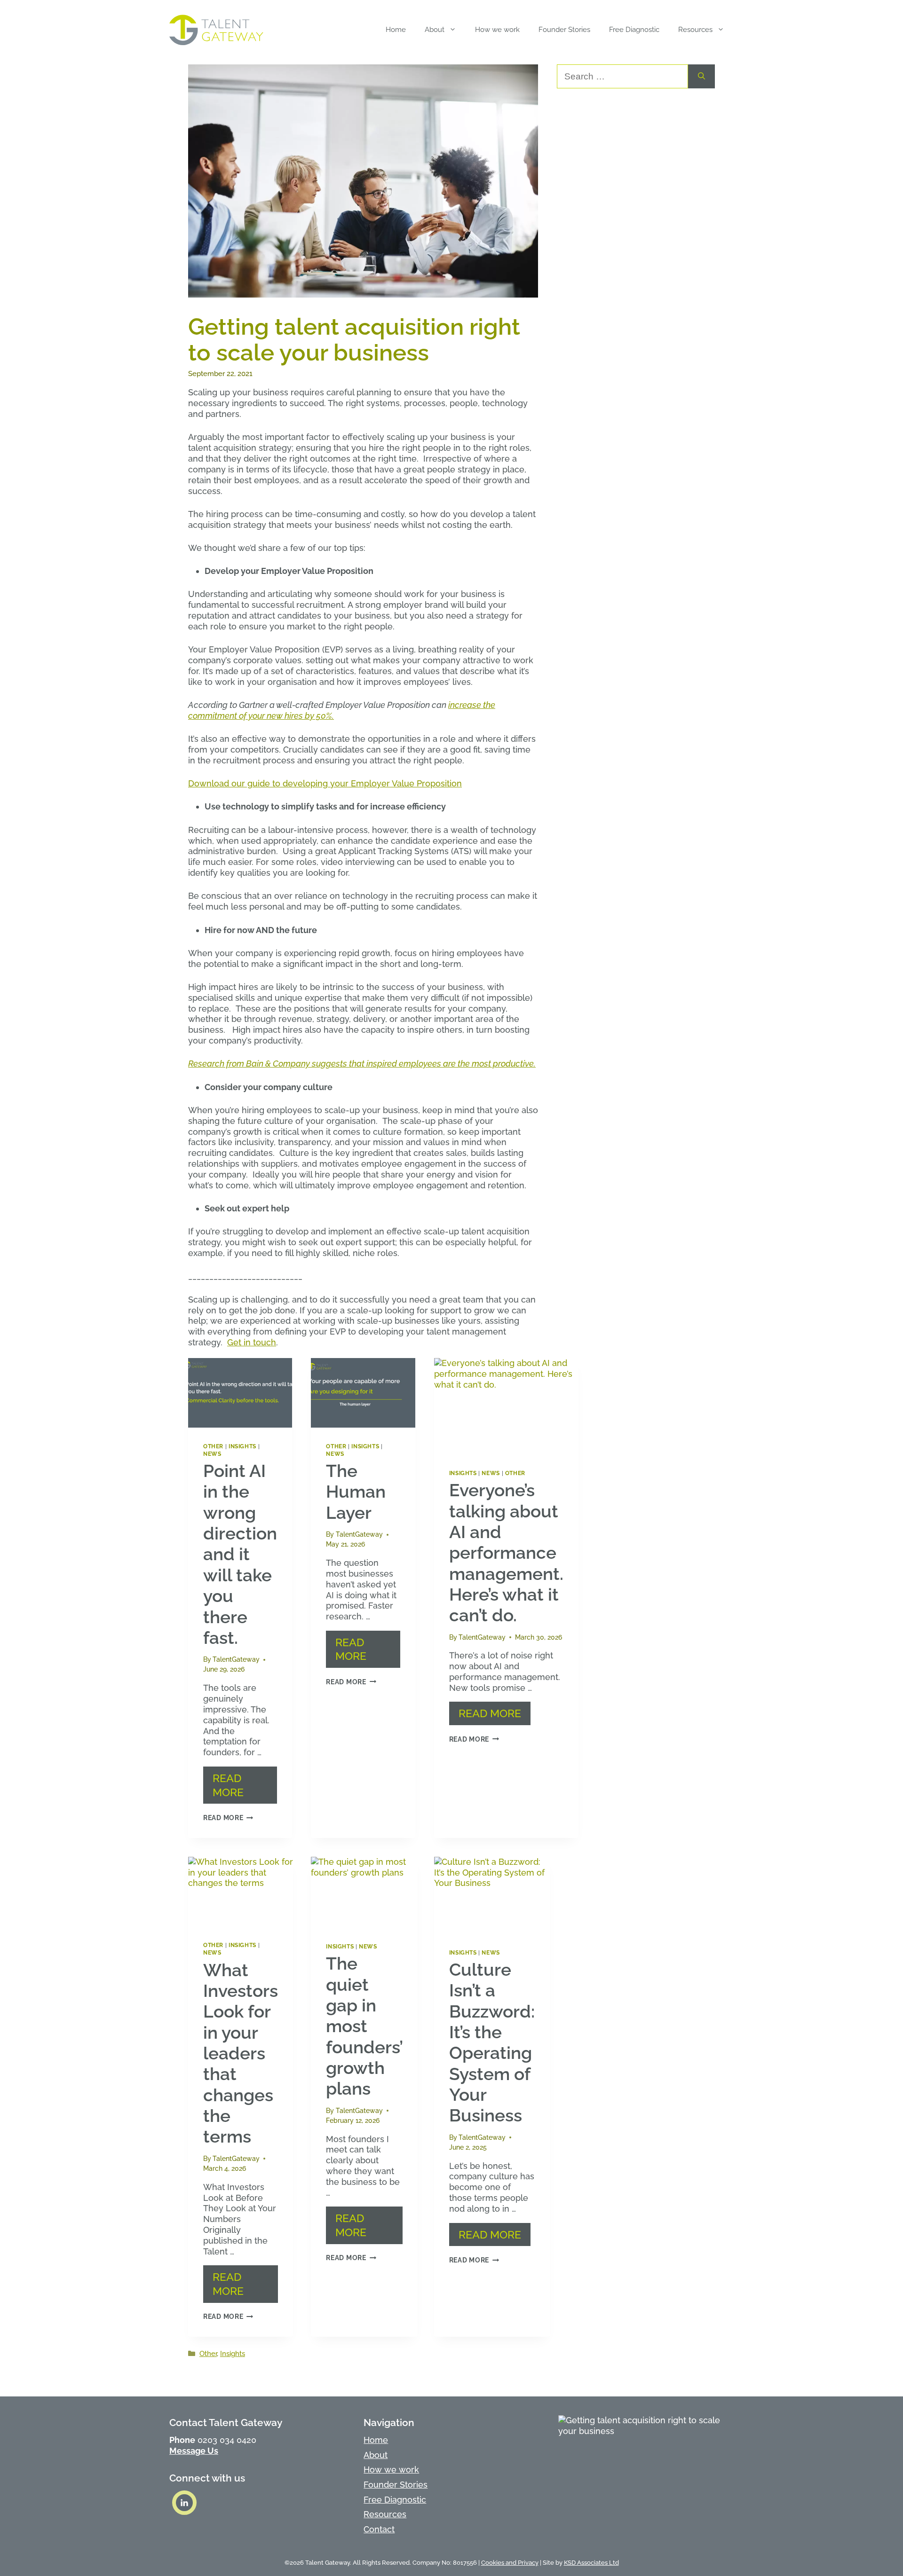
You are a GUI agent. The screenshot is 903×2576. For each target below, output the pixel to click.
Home (396, 30)
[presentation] (240, 1393)
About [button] (435, 30)
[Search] (701, 76)
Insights (242, 1446)
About (376, 2455)
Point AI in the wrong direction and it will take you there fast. (240, 1554)
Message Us (194, 2451)
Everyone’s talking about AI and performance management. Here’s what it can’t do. (506, 1553)
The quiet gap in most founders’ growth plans (364, 2026)
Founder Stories (564, 30)
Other (213, 1446)
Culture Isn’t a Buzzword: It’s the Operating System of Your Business (492, 2043)
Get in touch (252, 1342)
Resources (385, 2514)
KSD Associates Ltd (591, 2563)
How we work (497, 30)
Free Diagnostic (634, 30)
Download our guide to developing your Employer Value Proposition (325, 783)
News (212, 1454)
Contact (379, 2529)
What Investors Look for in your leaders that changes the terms (241, 2054)
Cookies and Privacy (510, 2563)
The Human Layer (356, 1492)
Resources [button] (695, 30)
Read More (228, 1785)
